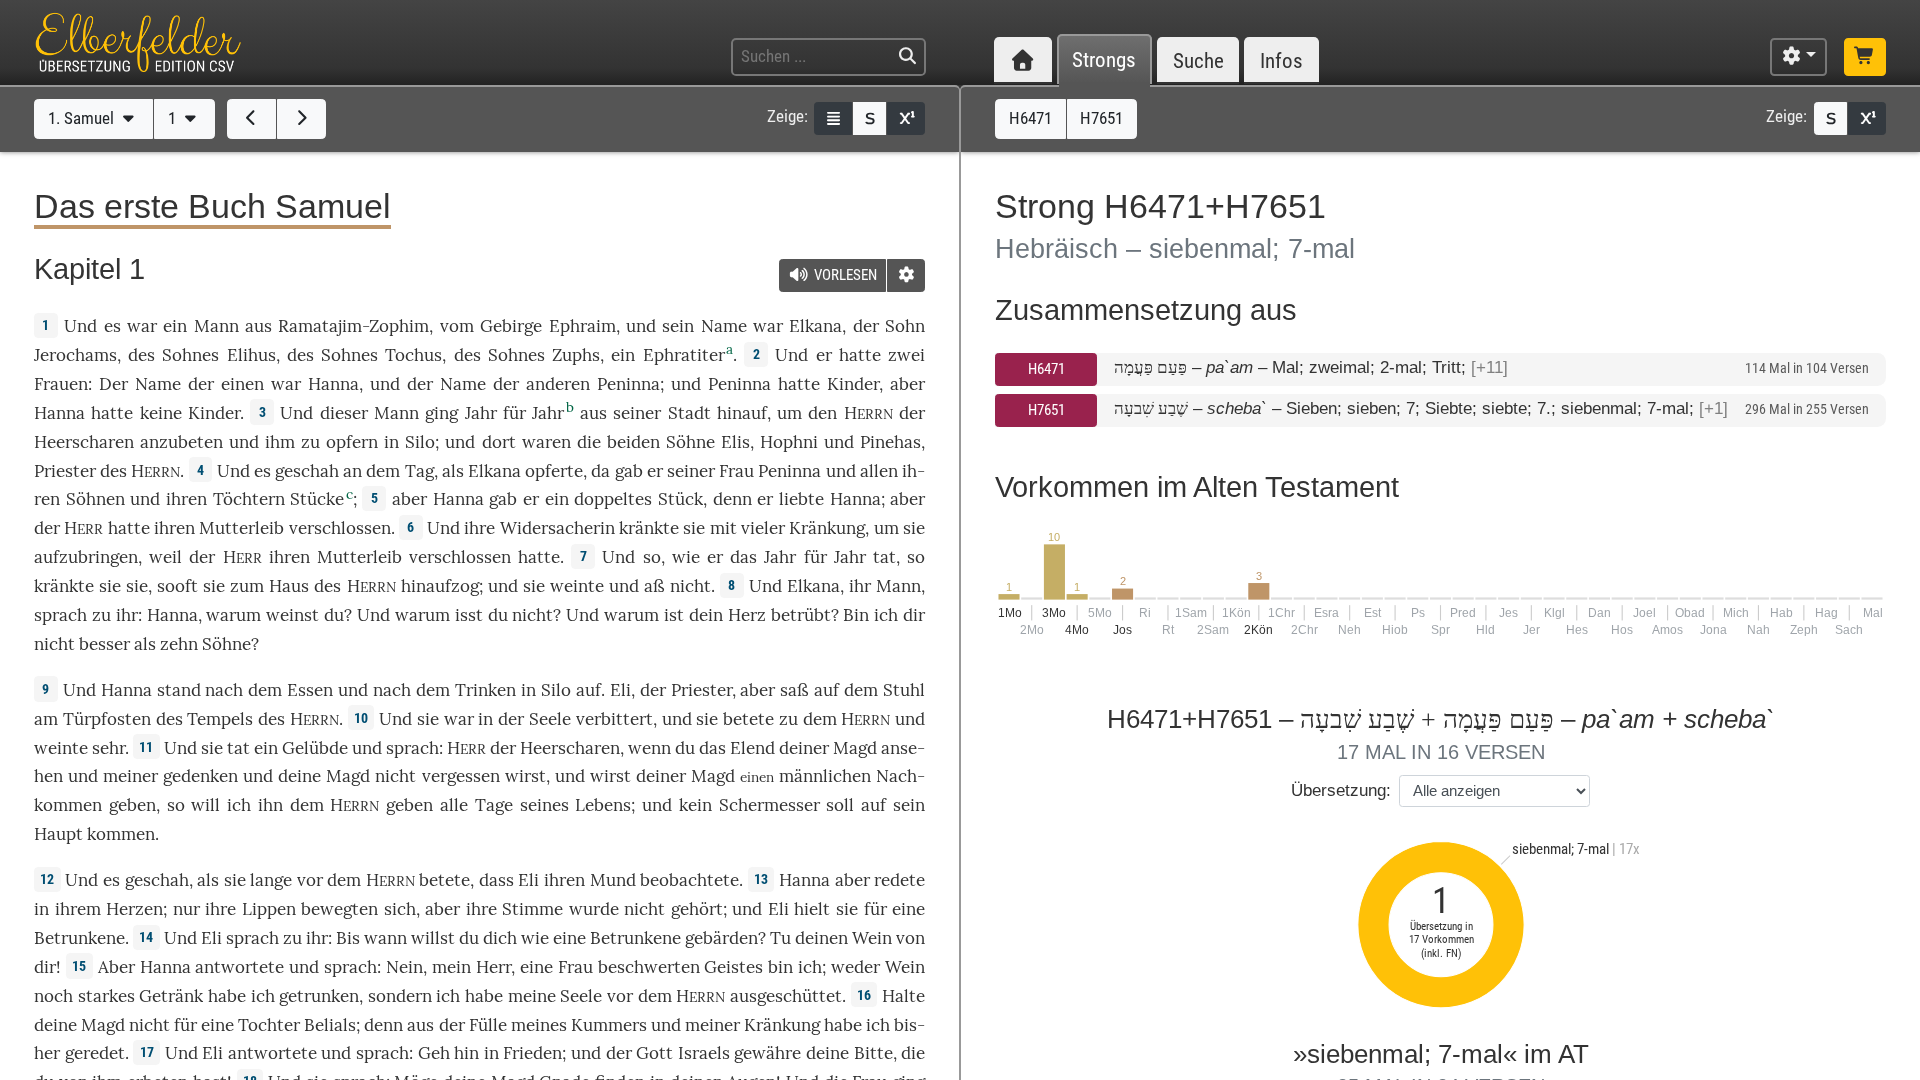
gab (629, 471)
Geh (434, 1053)
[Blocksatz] (833, 118)
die (913, 1053)
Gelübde (315, 748)
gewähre (767, 1053)
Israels (704, 1053)
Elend (752, 748)
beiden (633, 442)
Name (724, 326)
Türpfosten (107, 719)
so (652, 557)
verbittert (614, 719)
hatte (799, 384)
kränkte (649, 528)
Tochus (413, 355)
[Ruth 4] (251, 119)
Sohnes (190, 355)
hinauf (742, 413)
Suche (1198, 60)
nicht (690, 586)
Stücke (317, 499)
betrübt (801, 615)
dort (499, 442)
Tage (494, 805)
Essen (310, 690)
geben (132, 805)
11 (146, 747)
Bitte (873, 1053)
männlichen (825, 776)
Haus (289, 586)
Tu (780, 938)
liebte (801, 499)
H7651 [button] (1101, 118)
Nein (404, 967)
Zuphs (576, 355)
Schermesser (769, 805)
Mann (216, 326)
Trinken (485, 690)
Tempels (220, 719)
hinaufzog (440, 586)
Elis (735, 442)
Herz (747, 615)
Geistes (733, 967)
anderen (558, 384)
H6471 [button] (1030, 118)
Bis (348, 938)
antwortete (239, 967)
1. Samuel (83, 118)
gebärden (721, 938)
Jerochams (75, 355)
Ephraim (582, 326)
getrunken (319, 996)
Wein (872, 938)
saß (794, 690)
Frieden (532, 1053)
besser (104, 644)
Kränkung (827, 528)
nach (224, 690)
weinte (577, 586)
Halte (903, 996)
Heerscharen (84, 442)
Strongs (1104, 60)
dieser (344, 413)
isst (469, 615)
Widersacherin (557, 528)
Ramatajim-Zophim (353, 326)
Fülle (488, 1025)
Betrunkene (79, 938)
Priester (65, 471)
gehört (697, 909)
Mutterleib (241, 528)
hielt (812, 909)
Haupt (58, 834)
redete (899, 880)
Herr (493, 967)
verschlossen (340, 528)
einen (242, 384)
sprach (60, 615)
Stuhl (904, 690)
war (142, 326)
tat (884, 557)
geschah (307, 471)
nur (186, 909)
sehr (108, 748)
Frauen (61, 384)
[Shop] (1865, 57)
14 (146, 937)
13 (761, 879)
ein (175, 326)
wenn (649, 748)
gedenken (200, 776)
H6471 (1046, 369)
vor (310, 880)
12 (47, 879)
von (910, 938)
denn (732, 499)
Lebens (603, 805)
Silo (420, 442)
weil (165, 557)
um (886, 528)
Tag (419, 471)
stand (179, 690)
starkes (106, 996)
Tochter (269, 1025)
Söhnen (95, 499)
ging (441, 413)
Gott (654, 1053)
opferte (554, 471)
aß (654, 586)
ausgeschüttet (786, 996)
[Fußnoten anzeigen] (906, 118)
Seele (550, 719)
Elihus (251, 355)
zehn (179, 644)
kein (695, 805)
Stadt (689, 413)
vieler (763, 528)
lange (271, 880)
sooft (177, 586)
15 (79, 966)
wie (535, 938)
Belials (330, 1025)
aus (258, 326)
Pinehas (890, 442)
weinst (292, 615)
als (208, 880)
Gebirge (511, 326)
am (46, 719)
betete (748, 719)
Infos (1281, 60)
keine (161, 413)
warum (233, 615)
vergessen (461, 776)
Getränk (171, 996)
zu (788, 719)
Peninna (628, 384)
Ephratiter (684, 355)
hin (466, 1053)
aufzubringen (86, 557)
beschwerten (649, 967)
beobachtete (689, 880)
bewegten (339, 909)
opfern (352, 442)
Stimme (532, 909)
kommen (121, 834)
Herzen (134, 909)
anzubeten (181, 442)
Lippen (269, 909)
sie (428, 719)
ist (674, 615)
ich (886, 615)
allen (879, 471)
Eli (620, 690)
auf (588, 690)
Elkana (815, 326)
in (41, 909)
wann (385, 938)
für (875, 909)
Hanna (333, 384)
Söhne (690, 442)
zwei (906, 355)
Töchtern (249, 499)
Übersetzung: (1341, 790)
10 (361, 718)
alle (454, 805)
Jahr (481, 413)
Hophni (789, 442)
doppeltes (613, 499)
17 (147, 1052)
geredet (95, 1053)
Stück (680, 499)
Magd (855, 748)
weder (855, 967)
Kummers (609, 1025)
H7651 (1046, 410)
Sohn (905, 326)
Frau (736, 471)
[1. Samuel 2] (301, 119)
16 (864, 995)
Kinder (853, 384)
